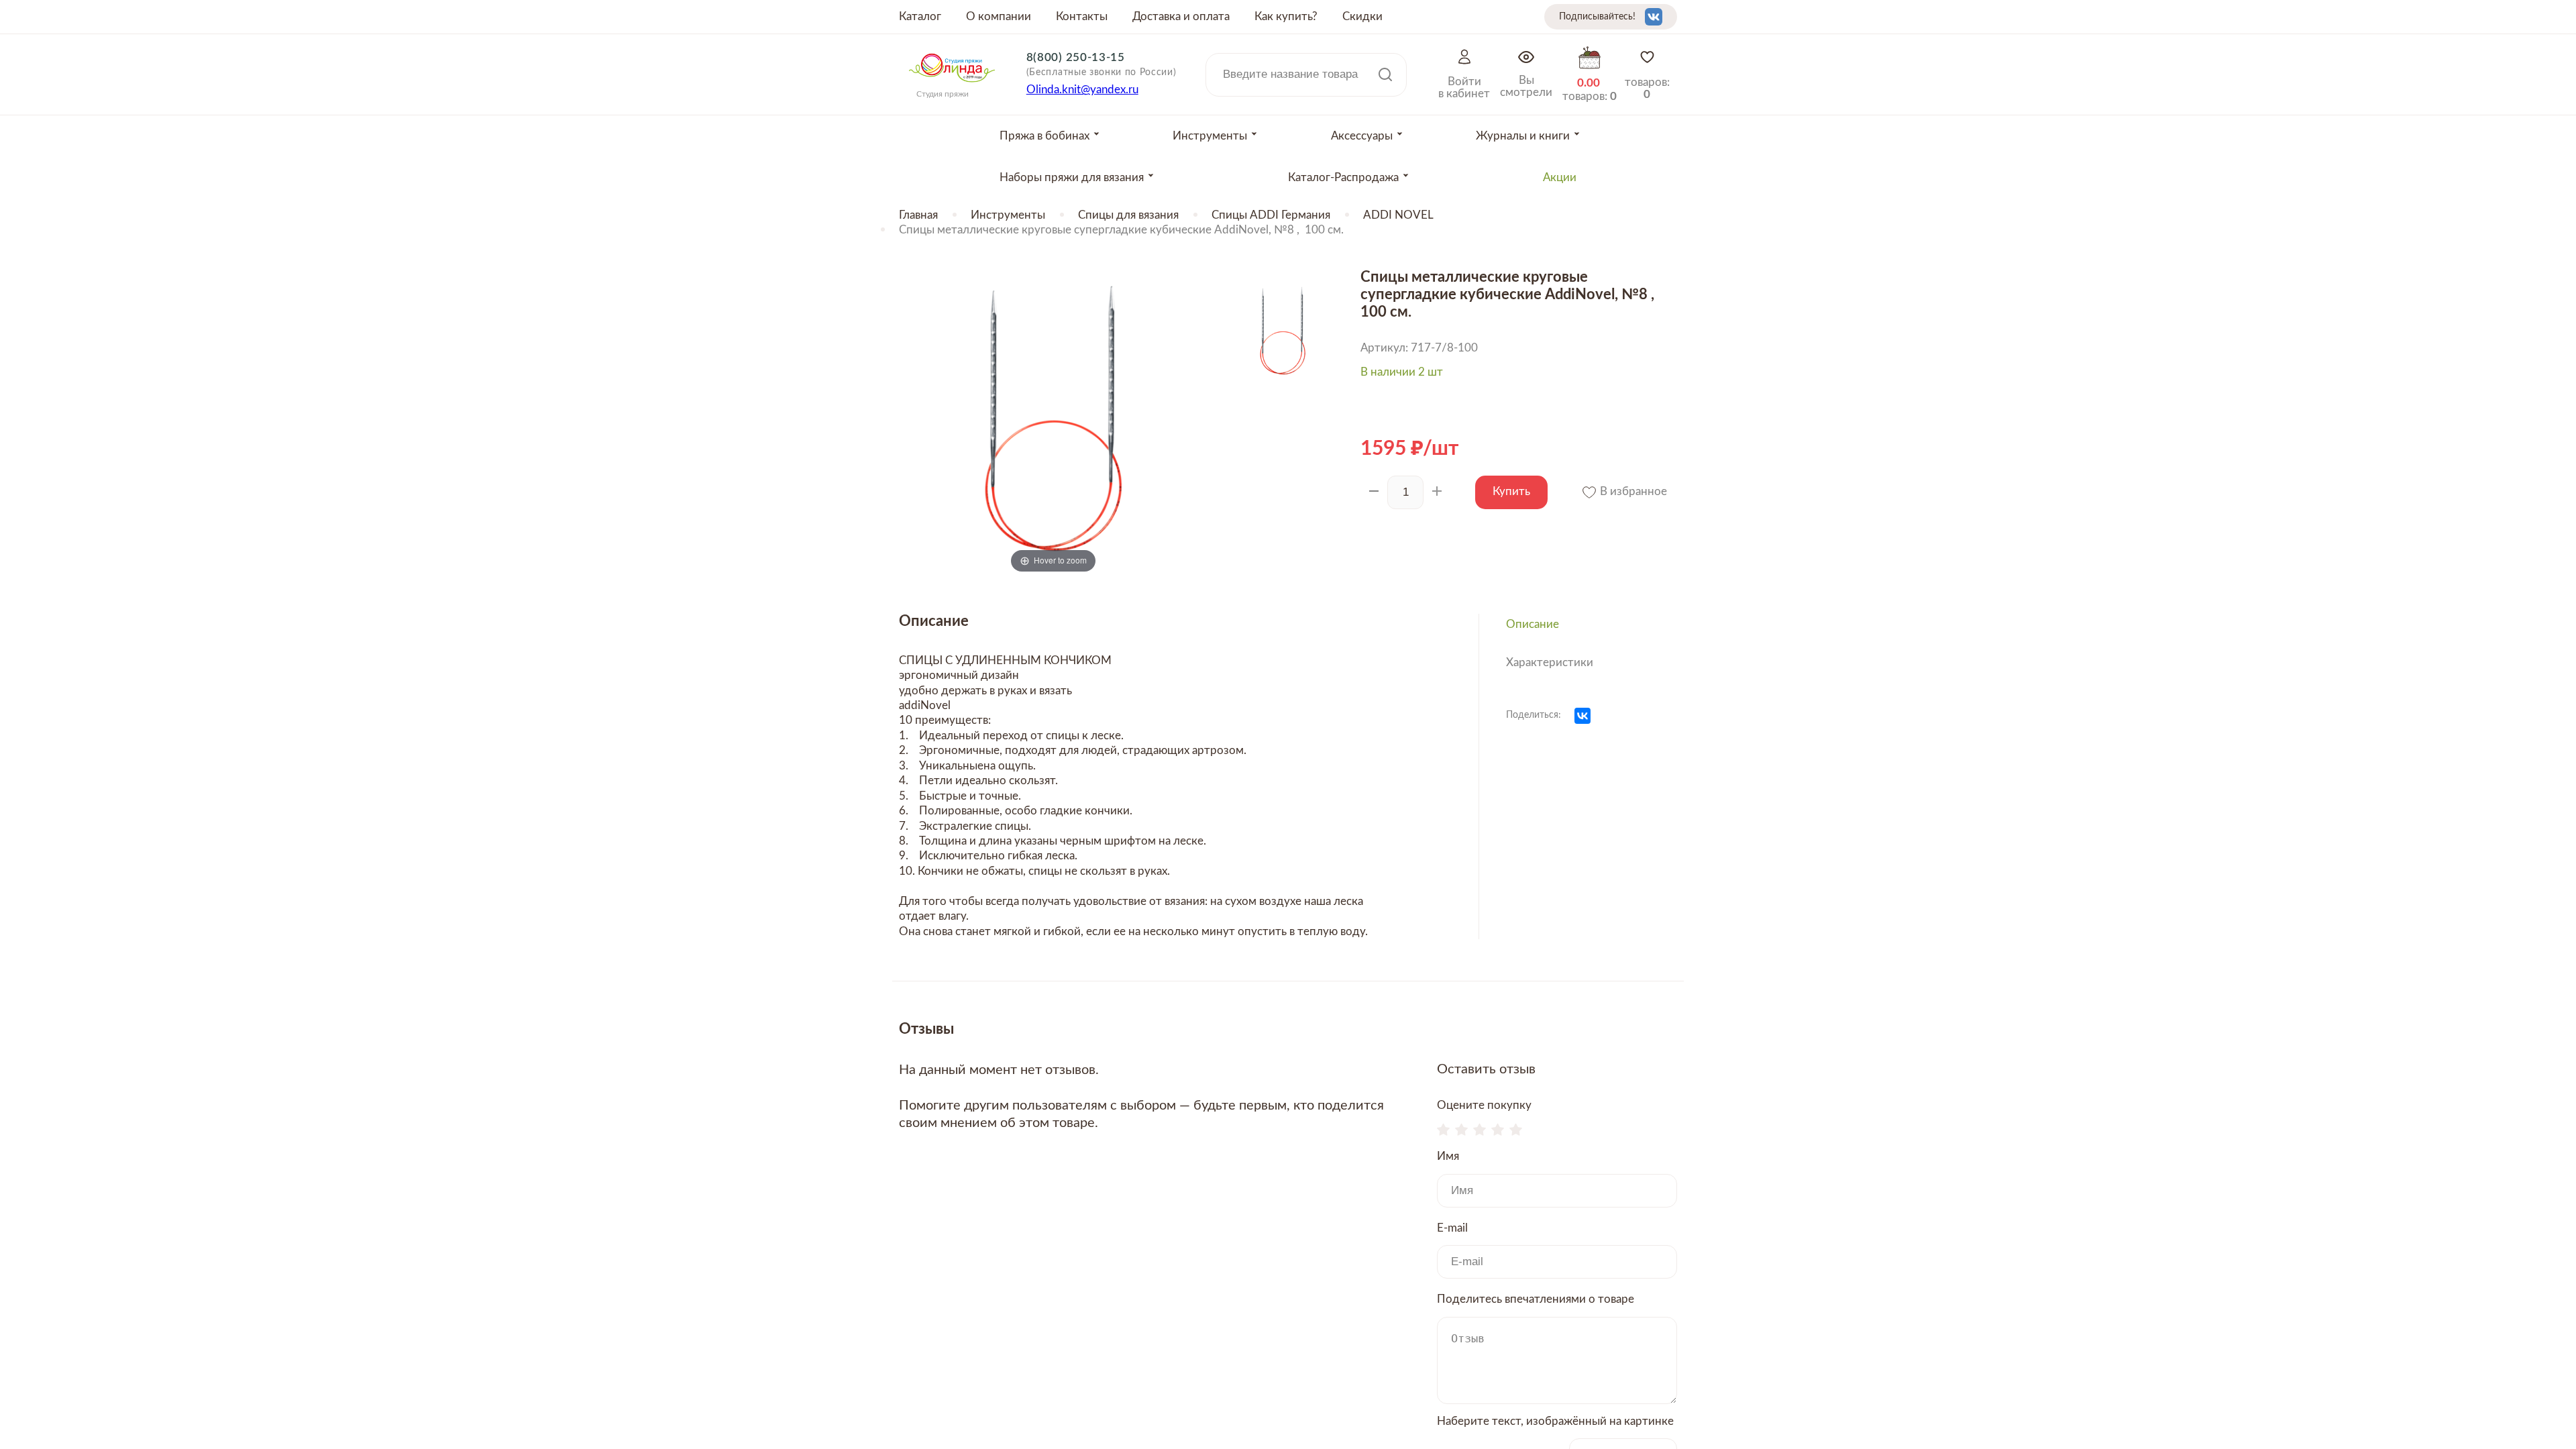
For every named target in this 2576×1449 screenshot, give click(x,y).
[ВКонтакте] (1582, 716)
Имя (1448, 1156)
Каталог (920, 16)
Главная (918, 215)
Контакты (1082, 16)
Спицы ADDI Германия (1271, 215)
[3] (1480, 1131)
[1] (1443, 1131)
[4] (1498, 1131)
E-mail (1452, 1228)
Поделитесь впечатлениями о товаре (1536, 1299)
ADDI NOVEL (1398, 215)
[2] (1461, 1131)
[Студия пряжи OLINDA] (952, 87)
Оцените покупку (1484, 1105)
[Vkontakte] (1654, 17)
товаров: (1647, 88)
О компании (999, 16)
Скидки (1362, 16)
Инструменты (1008, 215)
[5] (1516, 1131)
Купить (1511, 491)
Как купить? (1286, 16)
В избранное (1632, 491)
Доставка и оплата (1181, 16)
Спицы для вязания (1128, 215)
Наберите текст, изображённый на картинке (1555, 1421)
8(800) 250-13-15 (1076, 57)
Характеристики (1550, 662)
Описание (1533, 624)
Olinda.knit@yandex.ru (1082, 90)
